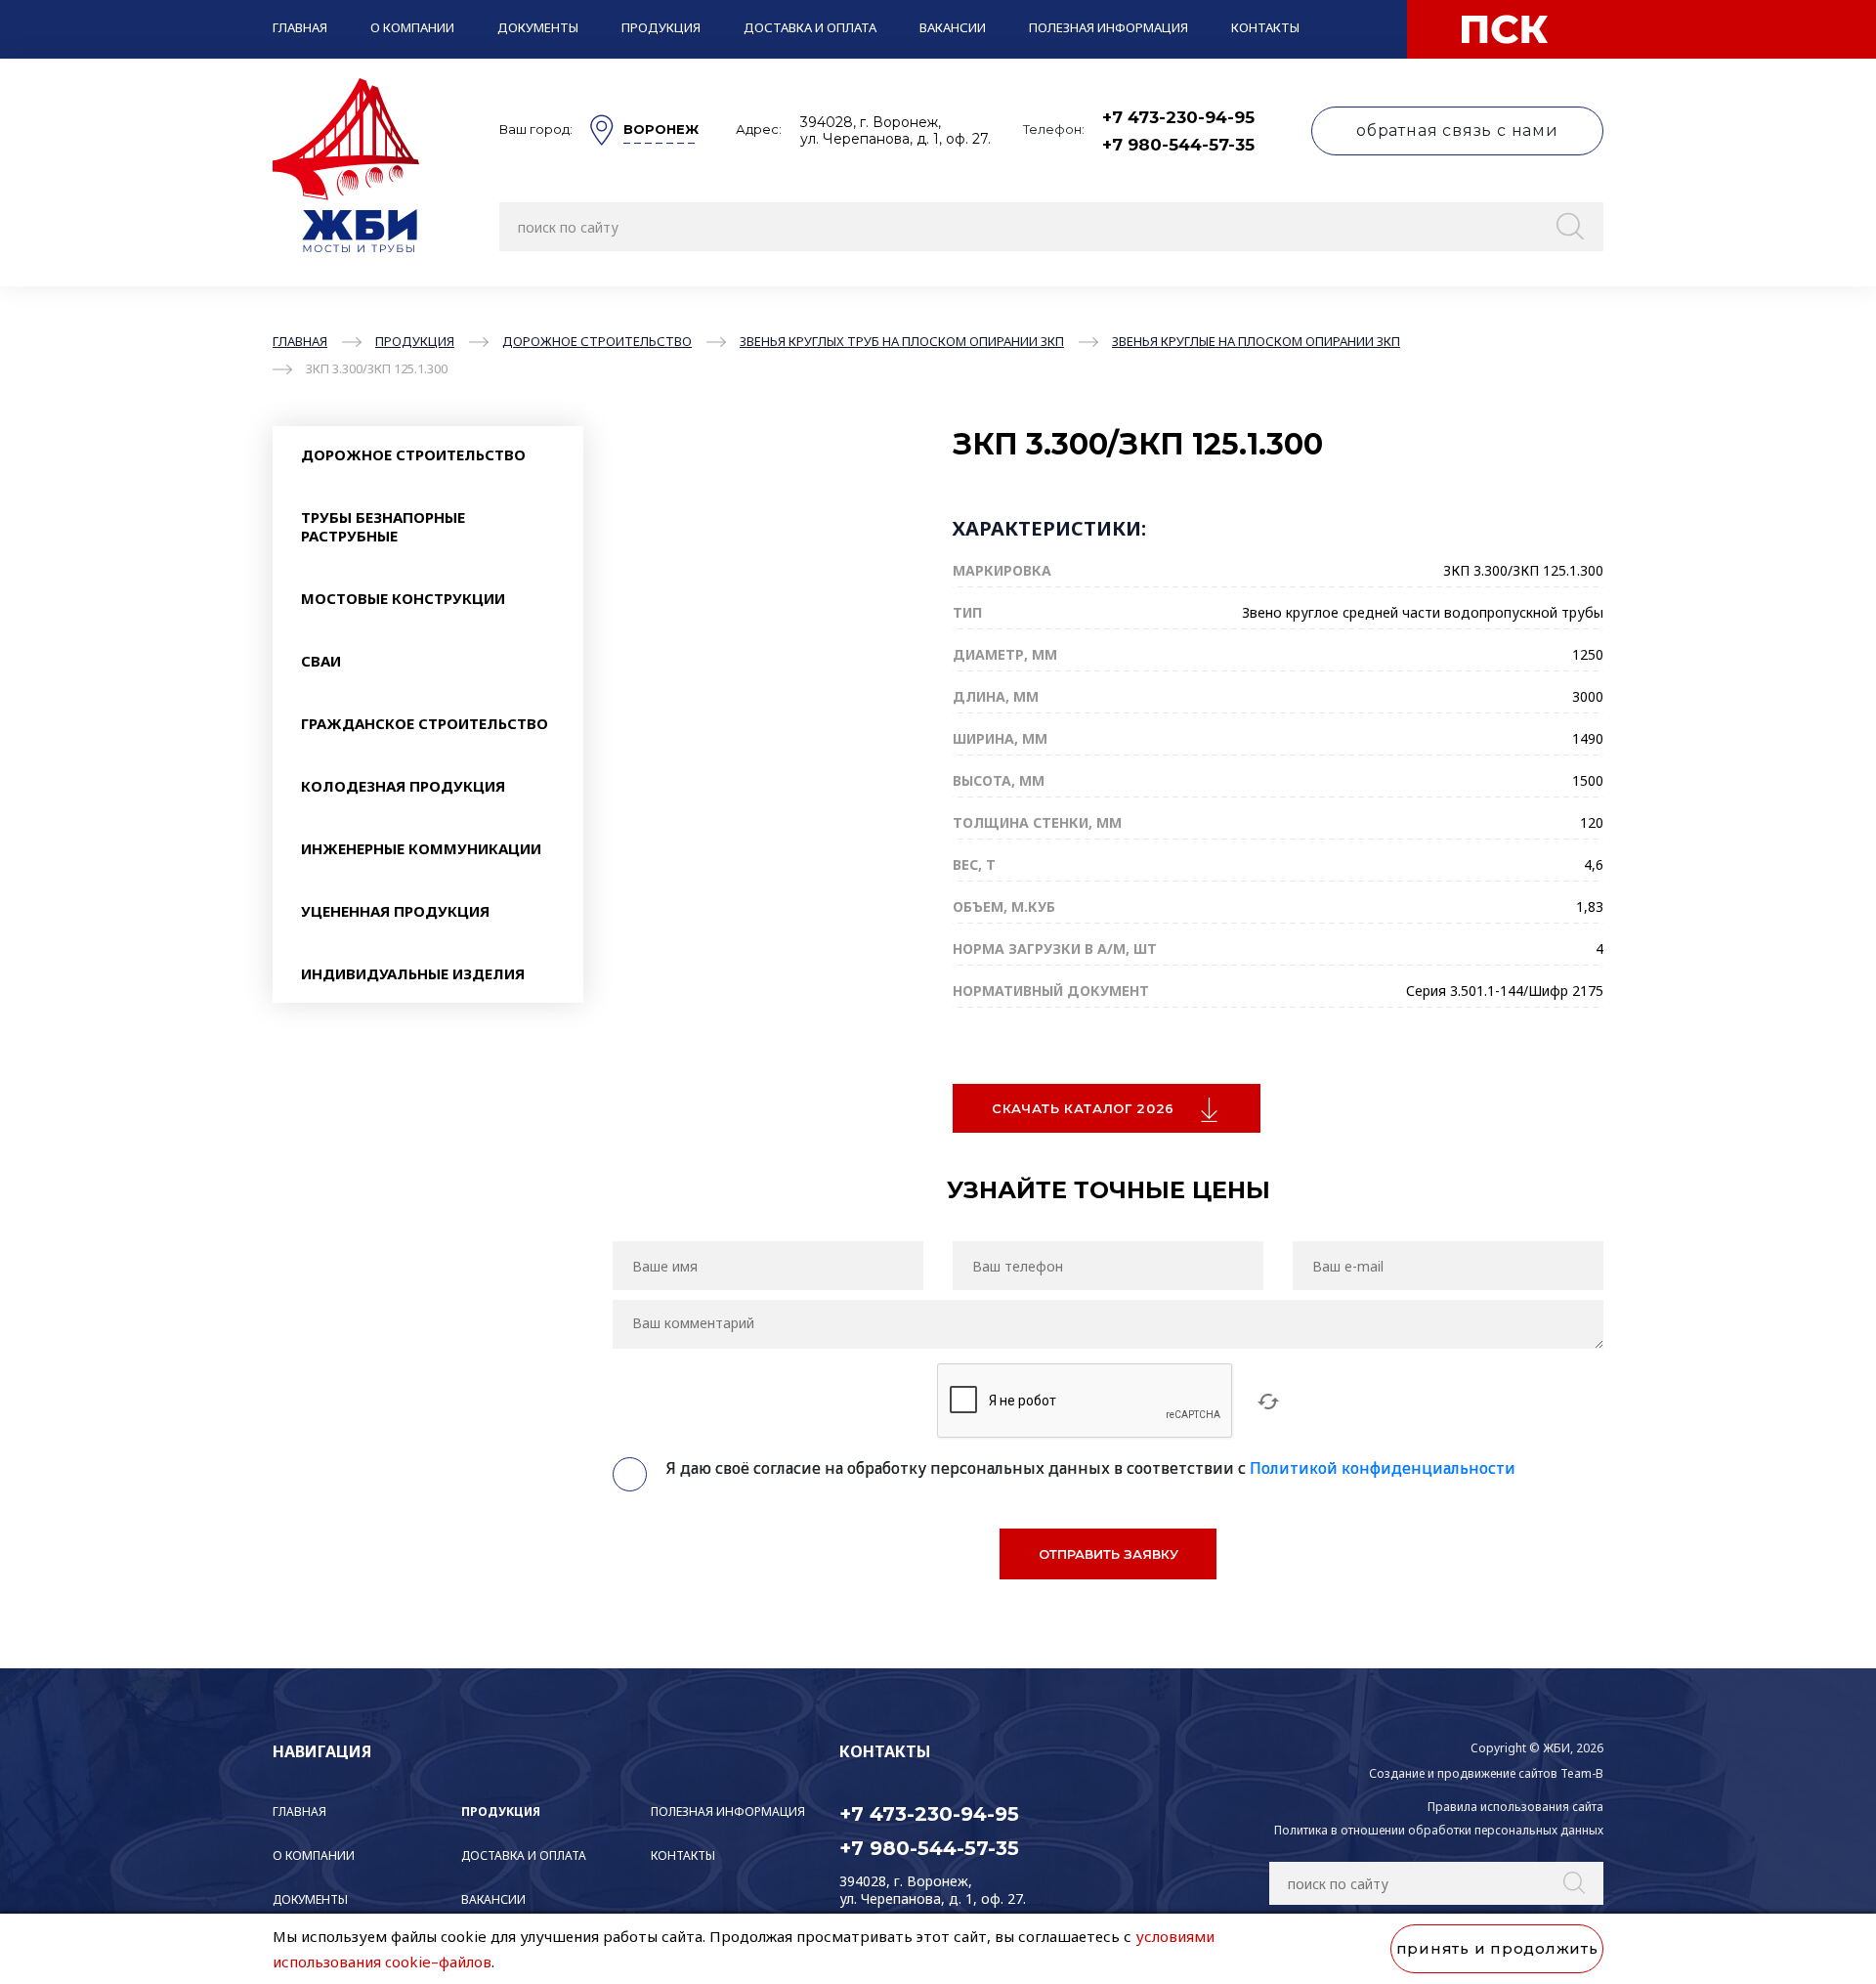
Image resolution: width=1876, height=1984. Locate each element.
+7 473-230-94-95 (1178, 117)
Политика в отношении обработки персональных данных (1439, 1830)
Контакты (1265, 27)
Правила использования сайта (1515, 1807)
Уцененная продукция (395, 911)
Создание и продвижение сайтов (1463, 1773)
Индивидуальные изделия (413, 973)
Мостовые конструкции (403, 598)
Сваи (321, 661)
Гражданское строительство (425, 723)
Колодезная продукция (403, 786)
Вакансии (953, 27)
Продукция (661, 27)
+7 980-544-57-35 (1178, 145)
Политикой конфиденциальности (1383, 1468)
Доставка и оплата (810, 27)
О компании (412, 27)
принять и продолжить (1497, 1948)
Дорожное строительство (413, 454)
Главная (300, 27)
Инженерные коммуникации (421, 848)
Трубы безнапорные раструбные (383, 526)
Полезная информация (1109, 27)
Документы (538, 27)
